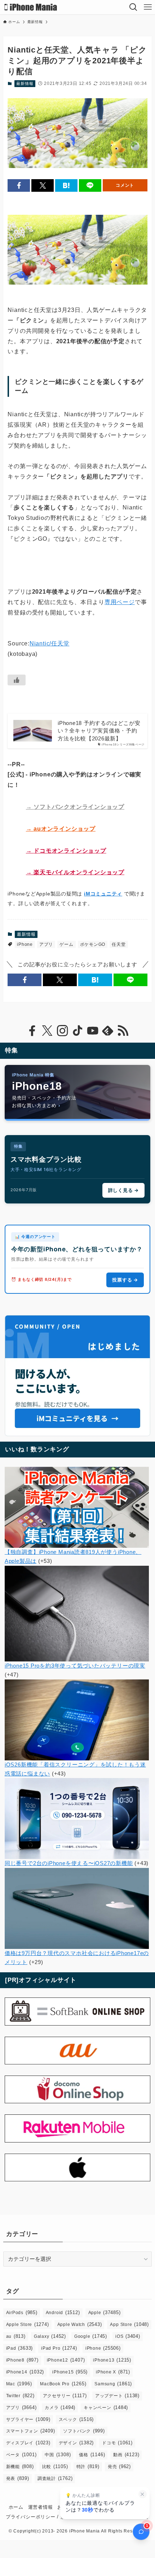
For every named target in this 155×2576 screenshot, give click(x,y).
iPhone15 (70, 2372)
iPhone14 (25, 2372)
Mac (19, 2384)
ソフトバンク (84, 2431)
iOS (128, 2336)
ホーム (16, 2507)
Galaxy (50, 2336)
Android (63, 2312)
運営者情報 (41, 2507)
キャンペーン (106, 2407)
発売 (119, 2466)
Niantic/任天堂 (50, 643)
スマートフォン (31, 2431)
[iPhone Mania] (31, 7)
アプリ (46, 944)
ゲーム (66, 944)
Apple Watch (80, 2324)
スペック (76, 2419)
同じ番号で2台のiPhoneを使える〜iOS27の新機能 (69, 1863)
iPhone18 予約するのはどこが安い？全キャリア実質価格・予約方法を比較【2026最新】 (99, 731)
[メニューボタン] (148, 7)
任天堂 (119, 944)
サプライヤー (28, 2419)
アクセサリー (65, 2396)
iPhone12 (66, 2360)
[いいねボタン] (17, 680)
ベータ (21, 2455)
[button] (19, 185)
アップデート (117, 2396)
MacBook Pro (63, 2384)
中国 (58, 2455)
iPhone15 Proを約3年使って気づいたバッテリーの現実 (75, 1666)
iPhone (25, 944)
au (16, 2336)
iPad (20, 2348)
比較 (55, 2466)
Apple (105, 2312)
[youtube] (93, 1031)
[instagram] (62, 1031)
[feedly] (108, 1031)
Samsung (113, 2384)
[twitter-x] (47, 1031)
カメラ (60, 2407)
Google (91, 2336)
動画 (126, 2455)
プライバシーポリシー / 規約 (38, 2517)
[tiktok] (77, 1031)
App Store (129, 2324)
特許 (88, 2466)
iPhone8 (22, 2360)
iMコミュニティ (103, 894)
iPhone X (113, 2372)
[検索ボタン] (133, 7)
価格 (92, 2455)
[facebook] (32, 1031)
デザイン (76, 2443)
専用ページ (120, 602)
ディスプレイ (28, 2443)
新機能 (20, 2466)
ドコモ (117, 2443)
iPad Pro (59, 2348)
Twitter (20, 2396)
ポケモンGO (93, 944)
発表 (18, 2478)
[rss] (123, 1031)
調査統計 (55, 2478)
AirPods (22, 2312)
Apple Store (28, 2324)
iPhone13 (112, 2360)
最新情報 (25, 83)
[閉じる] (143, 2494)
